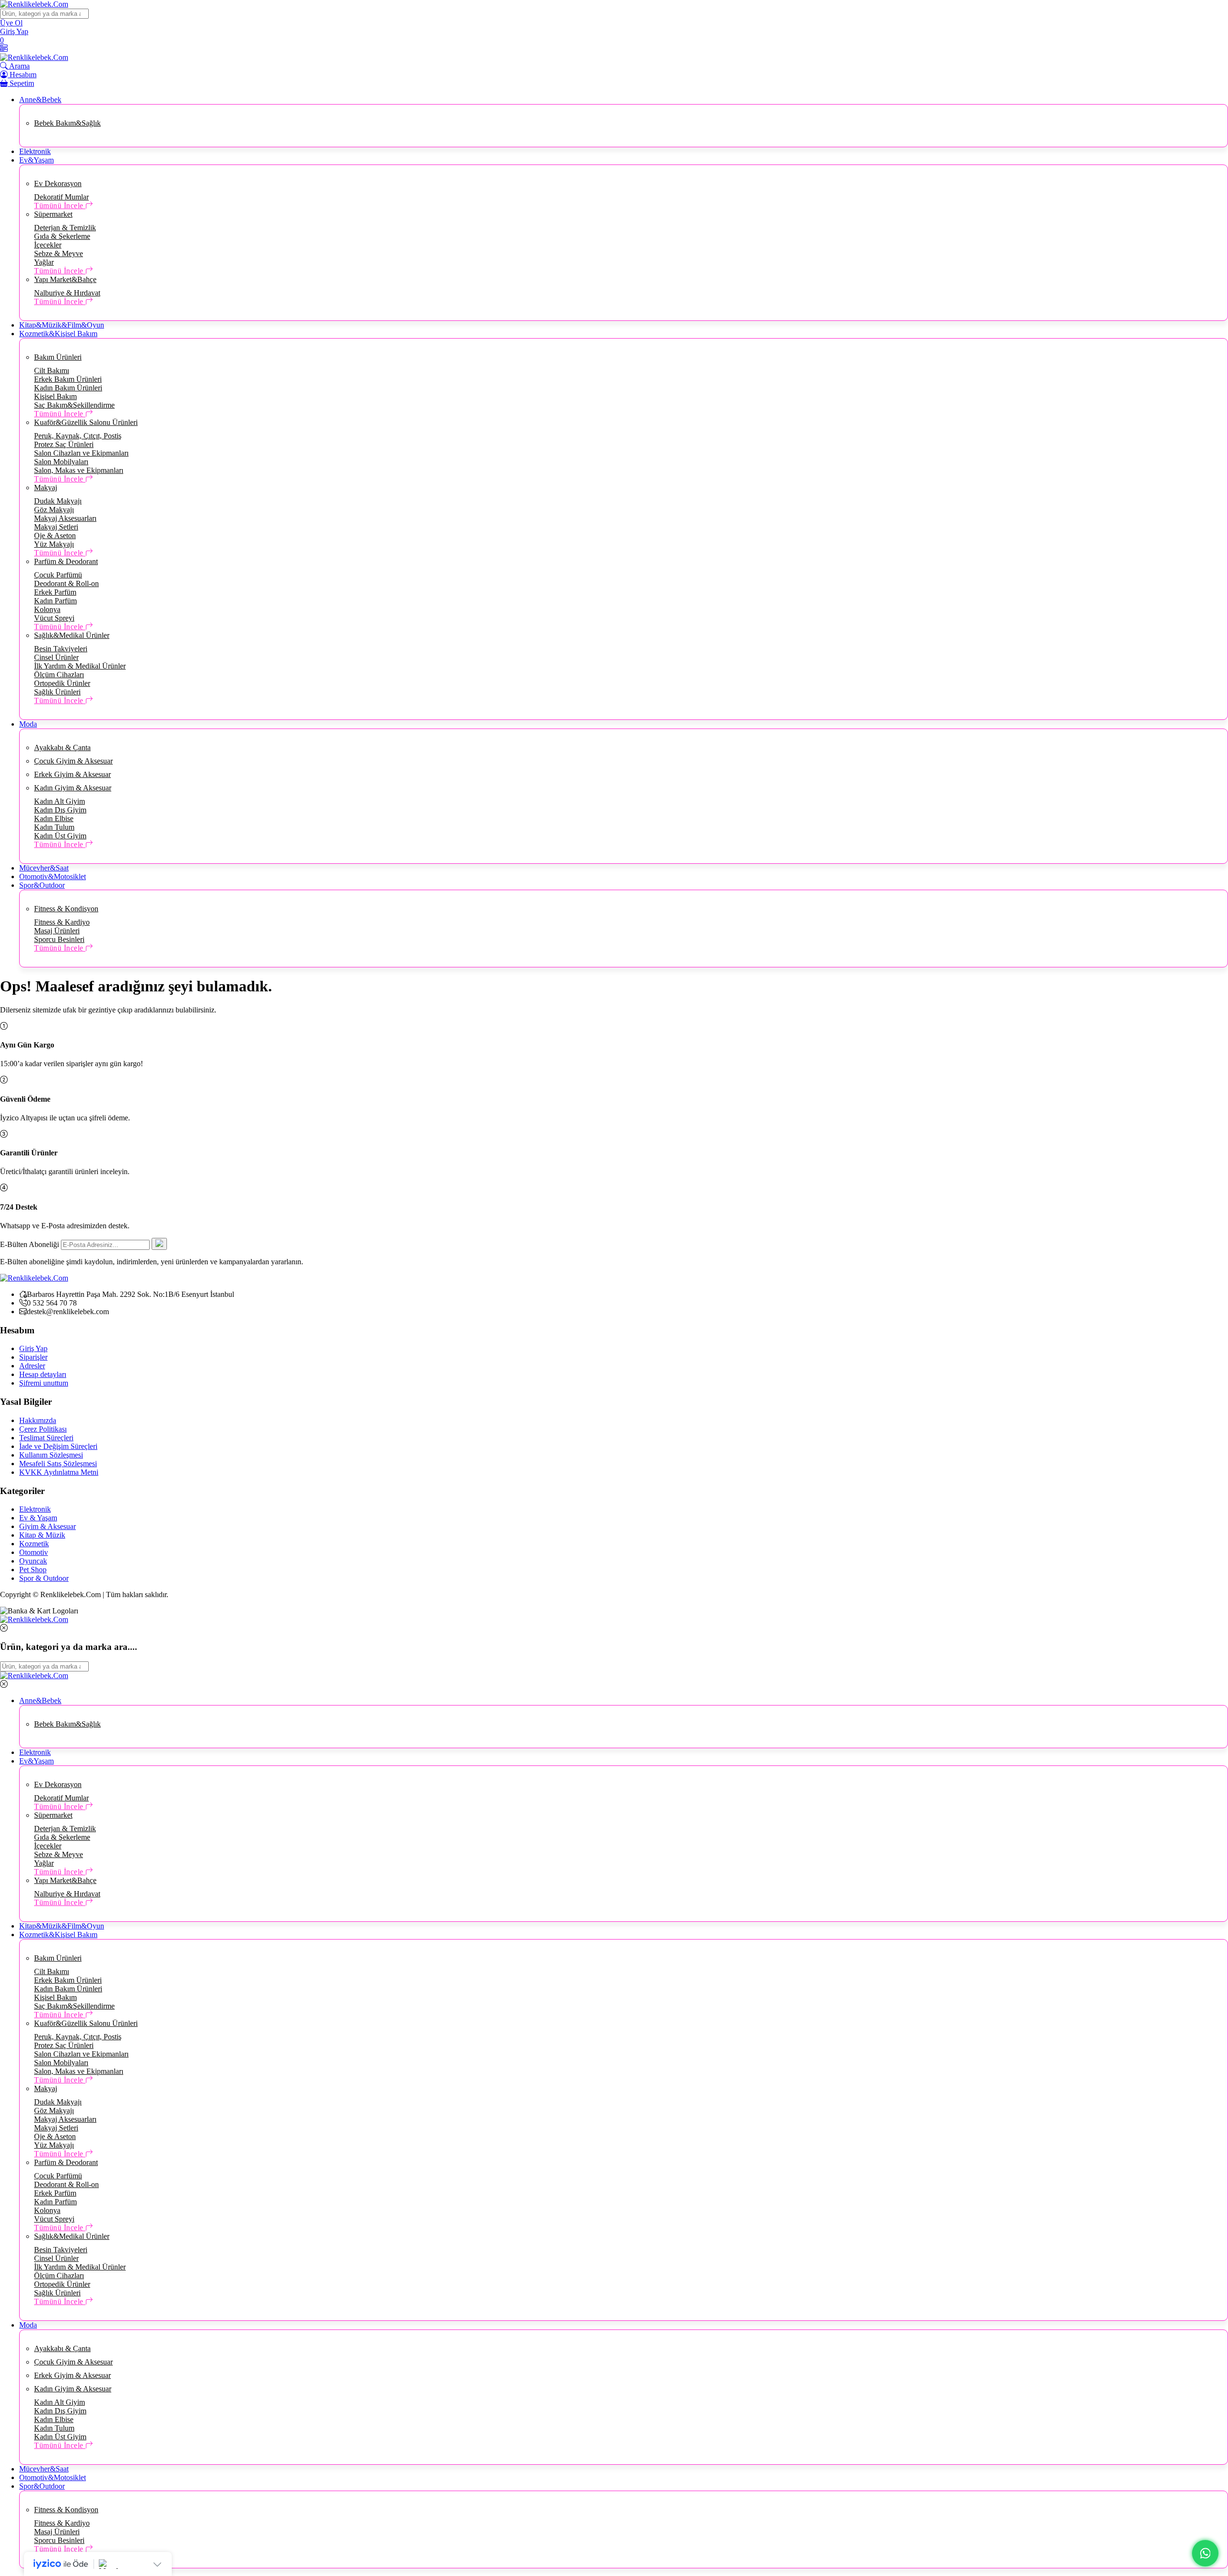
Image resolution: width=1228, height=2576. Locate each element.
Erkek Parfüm (55, 592)
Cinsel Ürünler (56, 657)
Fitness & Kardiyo (62, 922)
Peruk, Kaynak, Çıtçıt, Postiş (78, 436)
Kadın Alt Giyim (59, 801)
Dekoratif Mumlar (61, 197)
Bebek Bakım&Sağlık (67, 123)
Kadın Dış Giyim (60, 810)
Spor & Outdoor (44, 1578)
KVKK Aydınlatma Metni (59, 1472)
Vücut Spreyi (54, 618)
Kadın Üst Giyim (60, 836)
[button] (4, 49)
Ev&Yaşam (36, 160)
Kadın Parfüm (55, 601)
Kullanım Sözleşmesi (51, 1455)
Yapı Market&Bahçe (65, 279)
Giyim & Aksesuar (47, 1526)
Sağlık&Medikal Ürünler (72, 635)
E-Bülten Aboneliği (30, 1244)
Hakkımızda (38, 1420)
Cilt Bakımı (52, 371)
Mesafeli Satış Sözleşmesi (58, 1464)
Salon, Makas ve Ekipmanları (79, 470)
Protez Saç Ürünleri (64, 444)
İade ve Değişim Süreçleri (58, 1446)
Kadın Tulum (54, 827)
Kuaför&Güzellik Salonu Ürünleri (86, 422)
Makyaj (46, 488)
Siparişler (33, 1357)
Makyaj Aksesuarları (65, 518)
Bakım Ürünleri (58, 357)
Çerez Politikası (43, 1429)
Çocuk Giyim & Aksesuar (73, 761)
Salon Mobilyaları (61, 462)
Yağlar (44, 262)
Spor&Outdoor (42, 885)
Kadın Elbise (54, 818)
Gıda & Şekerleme (62, 236)
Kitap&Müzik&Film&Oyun (62, 325)
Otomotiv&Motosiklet (53, 876)
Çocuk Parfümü (58, 575)
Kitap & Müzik (42, 1535)
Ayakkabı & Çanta (62, 747)
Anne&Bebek (40, 100)
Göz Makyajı (54, 510)
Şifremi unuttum (44, 1383)
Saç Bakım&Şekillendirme (74, 405)
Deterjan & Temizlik (65, 228)
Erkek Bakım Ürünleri (68, 379)
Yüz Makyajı (54, 544)
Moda (28, 724)
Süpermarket (53, 214)
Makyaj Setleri (56, 527)
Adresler (32, 1366)
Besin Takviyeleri (61, 649)
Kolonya (47, 609)
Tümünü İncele (60, 206)
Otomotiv (34, 1552)
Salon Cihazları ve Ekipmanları (81, 453)
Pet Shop (33, 1570)
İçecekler (48, 245)
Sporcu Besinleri (59, 939)
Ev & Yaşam (38, 1518)
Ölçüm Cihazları (59, 675)
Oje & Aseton (55, 535)
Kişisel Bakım (55, 396)
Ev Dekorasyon (58, 183)
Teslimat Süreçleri (46, 1438)
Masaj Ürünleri (57, 931)
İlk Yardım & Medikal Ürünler (80, 666)
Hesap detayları (43, 1374)
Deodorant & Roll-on (66, 583)
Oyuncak (33, 1561)
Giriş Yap (33, 1348)
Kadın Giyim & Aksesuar (73, 788)
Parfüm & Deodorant (66, 561)
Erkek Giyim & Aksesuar (72, 774)
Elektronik (35, 151)
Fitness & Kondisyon (66, 909)
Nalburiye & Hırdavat (67, 293)
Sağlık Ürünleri (57, 692)
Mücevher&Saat (44, 868)
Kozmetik (34, 1544)
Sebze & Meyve (59, 253)
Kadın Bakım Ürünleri (68, 388)
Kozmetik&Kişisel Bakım (58, 334)
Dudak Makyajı (58, 501)
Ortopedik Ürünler (62, 683)
